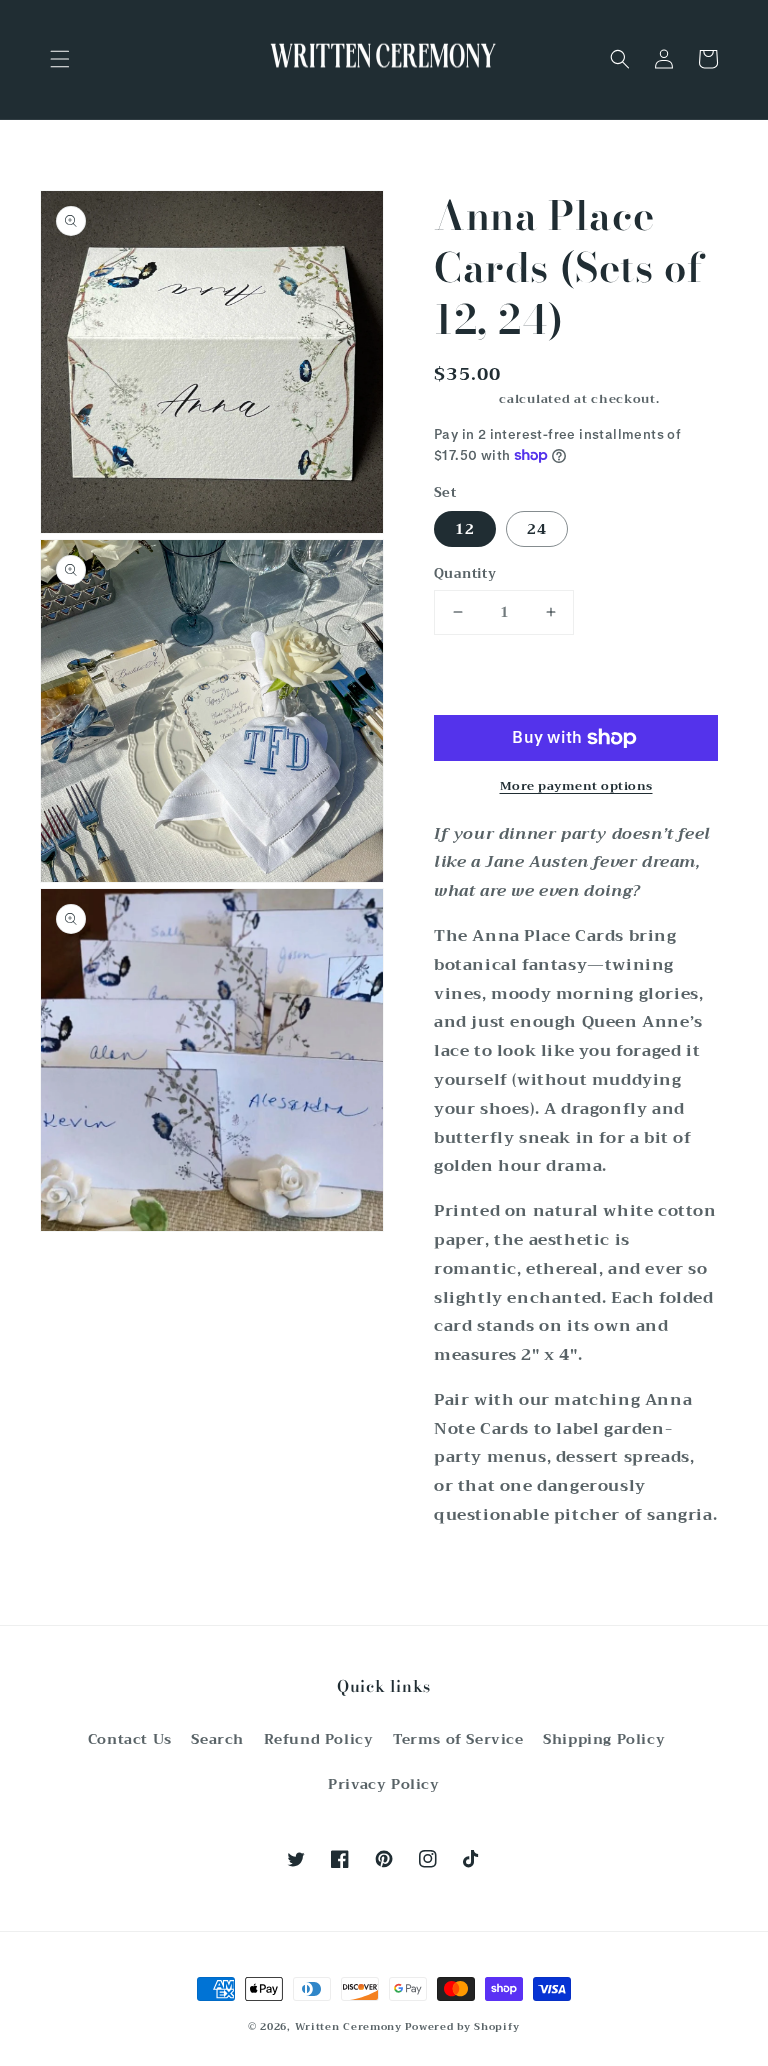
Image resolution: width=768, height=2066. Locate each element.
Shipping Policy (604, 1739)
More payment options (576, 786)
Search (217, 1739)
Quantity (465, 574)
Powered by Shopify (462, 2026)
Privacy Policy (383, 1784)
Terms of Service (458, 1739)
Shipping (465, 399)
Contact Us (130, 1739)
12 (465, 529)
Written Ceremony (348, 2026)
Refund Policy (319, 1739)
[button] (60, 59)
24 (537, 529)
